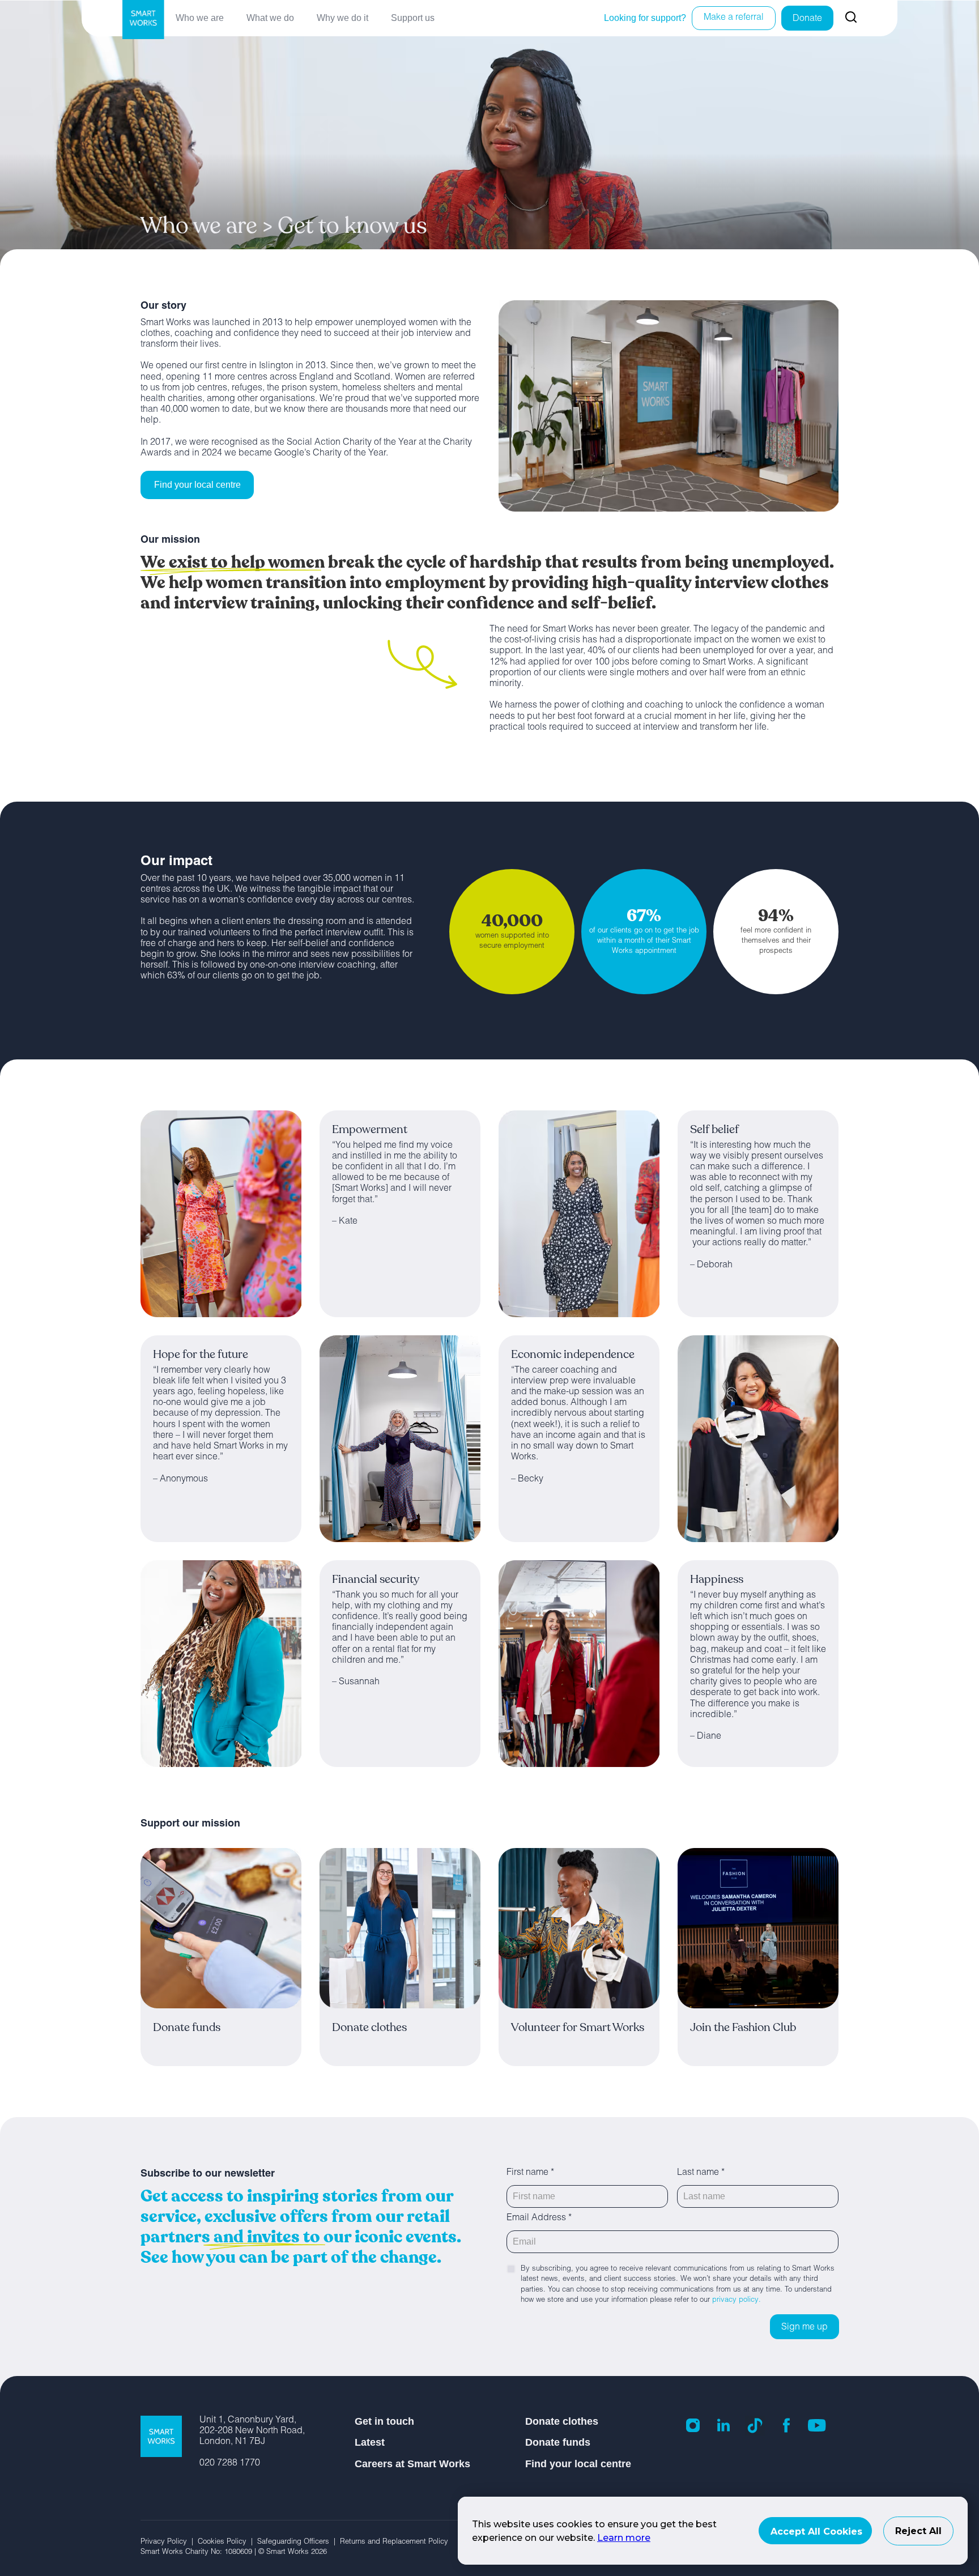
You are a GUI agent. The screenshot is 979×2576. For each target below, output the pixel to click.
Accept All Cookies (816, 2532)
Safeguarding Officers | (299, 2542)
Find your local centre (197, 485)
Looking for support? (645, 18)
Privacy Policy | (169, 2542)
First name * (530, 2173)
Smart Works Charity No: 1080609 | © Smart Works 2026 (234, 2552)
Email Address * (539, 2219)
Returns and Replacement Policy (394, 2542)
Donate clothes (562, 2421)
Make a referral (734, 18)
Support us (413, 18)
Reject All (918, 2531)
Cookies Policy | (227, 2542)
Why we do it (342, 18)
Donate (807, 19)
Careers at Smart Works (412, 2464)
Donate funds (558, 2442)
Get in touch (384, 2421)
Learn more (624, 2538)
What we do (270, 18)
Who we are (200, 18)
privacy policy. (737, 2300)
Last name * (701, 2173)
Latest (370, 2442)
